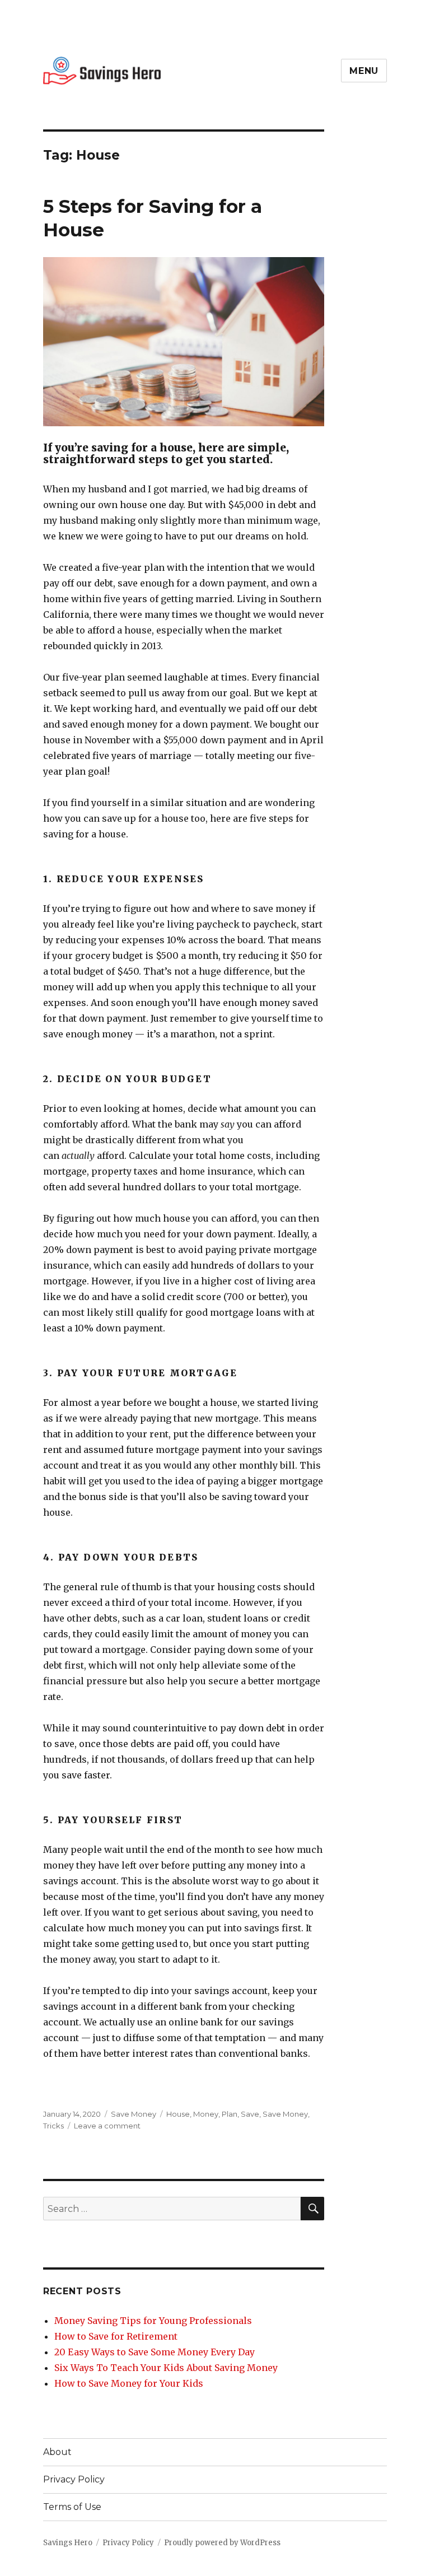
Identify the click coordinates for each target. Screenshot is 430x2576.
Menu (364, 71)
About (57, 2452)
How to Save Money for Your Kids (129, 2383)
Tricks (53, 2126)
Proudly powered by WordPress (222, 2543)
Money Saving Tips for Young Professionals (153, 2321)
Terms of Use (72, 2507)
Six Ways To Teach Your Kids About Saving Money (166, 2368)
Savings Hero (68, 2543)
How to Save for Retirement (116, 2336)
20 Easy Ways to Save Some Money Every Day (155, 2352)
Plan (230, 2114)
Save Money (134, 2114)
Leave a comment (107, 2126)
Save (250, 2114)
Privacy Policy (74, 2479)
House (178, 2114)
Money (206, 2114)
